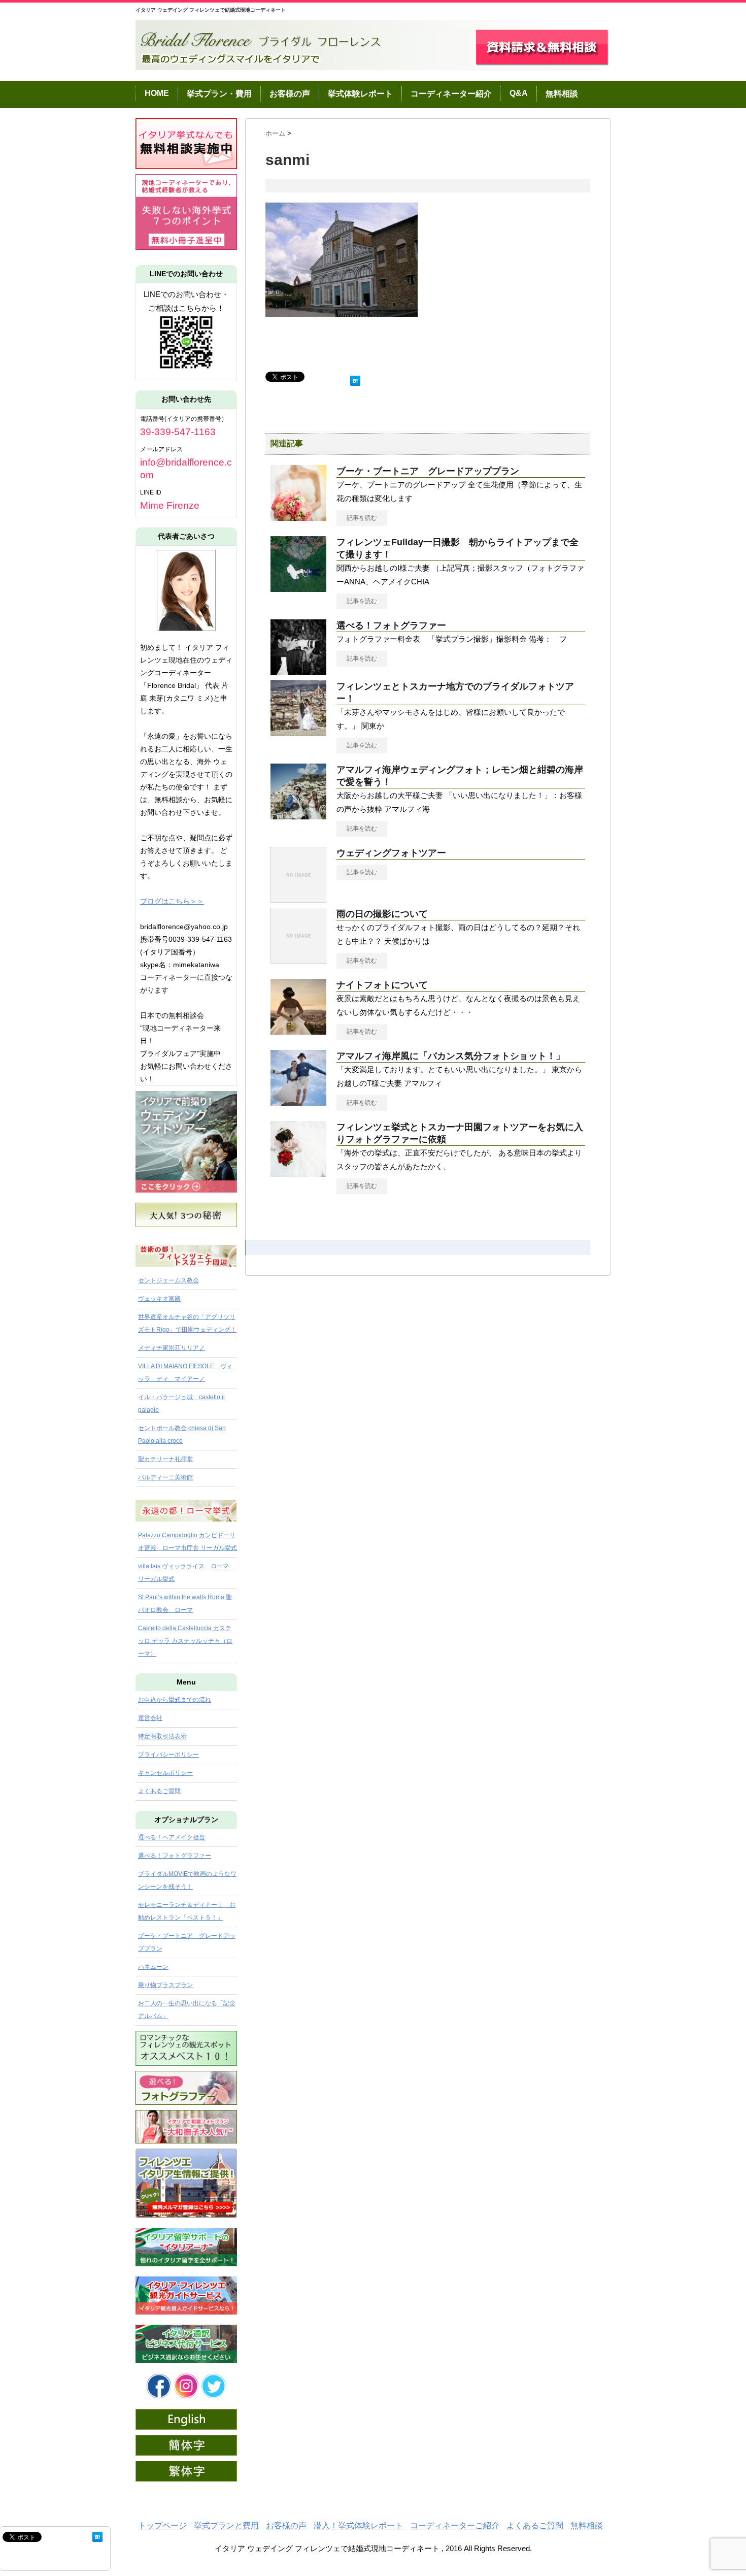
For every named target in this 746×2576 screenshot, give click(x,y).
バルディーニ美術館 (165, 1477)
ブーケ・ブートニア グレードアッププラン (428, 471)
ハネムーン (153, 1967)
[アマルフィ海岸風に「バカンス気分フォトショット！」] (298, 1102)
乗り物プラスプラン (165, 1985)
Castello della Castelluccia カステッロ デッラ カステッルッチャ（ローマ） (185, 1641)
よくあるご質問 (159, 1791)
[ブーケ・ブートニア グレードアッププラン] (298, 517)
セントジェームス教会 (168, 1280)
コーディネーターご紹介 (455, 2525)
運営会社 (150, 1718)
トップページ (162, 2525)
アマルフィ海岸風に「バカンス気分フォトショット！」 (451, 1056)
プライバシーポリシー (168, 1755)
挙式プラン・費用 (219, 94)
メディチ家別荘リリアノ (172, 1348)
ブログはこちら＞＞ (172, 901)
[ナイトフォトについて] (298, 1031)
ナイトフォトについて (382, 985)
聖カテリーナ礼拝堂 (165, 1459)
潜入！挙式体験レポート (358, 2525)
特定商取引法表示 (162, 1736)
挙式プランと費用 (226, 2525)
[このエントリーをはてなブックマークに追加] (355, 378)
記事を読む (362, 518)
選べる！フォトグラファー (391, 625)
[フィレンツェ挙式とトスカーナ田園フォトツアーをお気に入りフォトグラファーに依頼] (298, 1173)
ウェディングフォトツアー (391, 853)
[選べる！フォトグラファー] (298, 671)
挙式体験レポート (360, 94)
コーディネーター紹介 (451, 94)
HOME (157, 93)
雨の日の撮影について (382, 914)
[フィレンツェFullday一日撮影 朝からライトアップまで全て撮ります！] (298, 588)
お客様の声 (290, 94)
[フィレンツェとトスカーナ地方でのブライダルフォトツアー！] (298, 732)
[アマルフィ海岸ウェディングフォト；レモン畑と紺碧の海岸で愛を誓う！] (298, 815)
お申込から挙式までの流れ (175, 1700)
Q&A (519, 93)
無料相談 (562, 94)
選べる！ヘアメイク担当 (172, 1837)
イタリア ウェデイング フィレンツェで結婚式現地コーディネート (211, 10)
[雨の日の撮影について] (298, 960)
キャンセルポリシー (165, 1773)
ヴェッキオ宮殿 (159, 1299)
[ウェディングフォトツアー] (298, 899)
